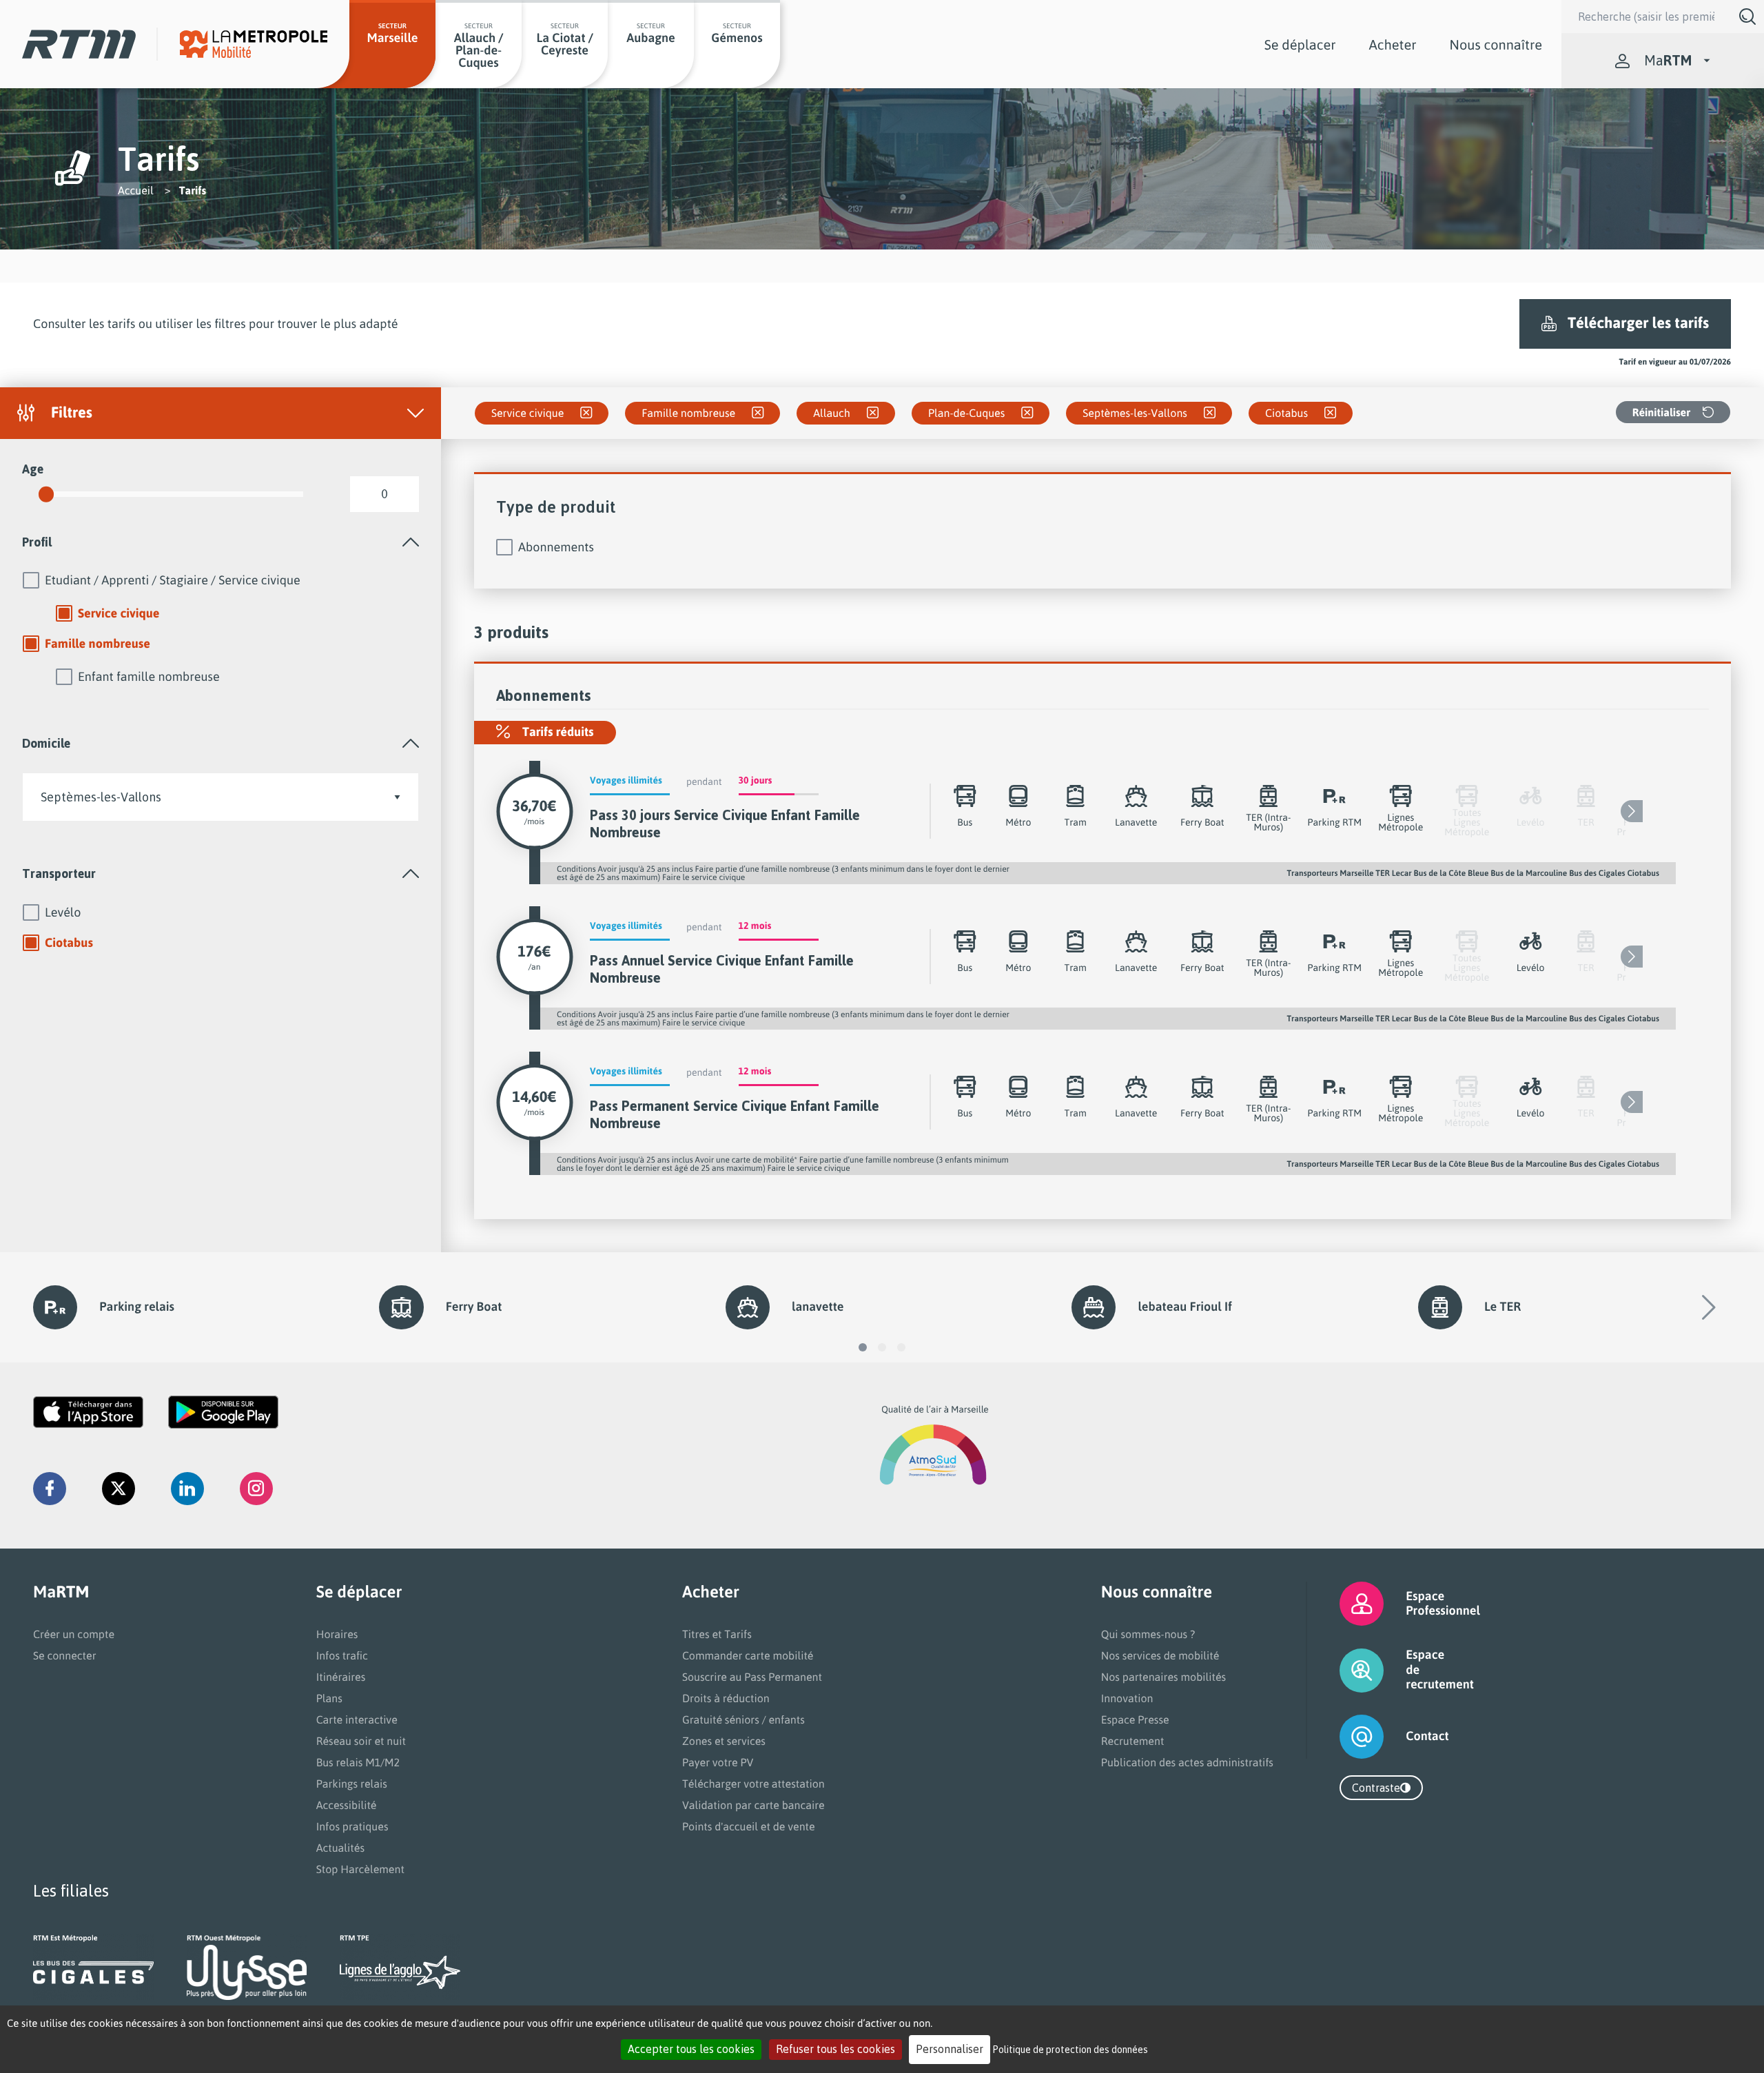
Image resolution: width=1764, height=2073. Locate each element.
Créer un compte (74, 1634)
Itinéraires (341, 1677)
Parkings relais (352, 1784)
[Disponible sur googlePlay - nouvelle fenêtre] (223, 1412)
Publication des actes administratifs (1187, 1762)
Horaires (337, 1634)
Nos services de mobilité (1160, 1655)
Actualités (340, 1848)
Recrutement (1133, 1741)
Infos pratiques (352, 1826)
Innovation (1127, 1698)
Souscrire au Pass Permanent (752, 1677)
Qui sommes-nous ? (1148, 1634)
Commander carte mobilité (748, 1655)
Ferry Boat (474, 1307)
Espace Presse (1135, 1719)
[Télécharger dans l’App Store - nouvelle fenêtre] (88, 1412)
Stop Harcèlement (360, 1869)
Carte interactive (357, 1719)
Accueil (136, 190)
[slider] (46, 494)
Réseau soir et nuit (361, 1741)
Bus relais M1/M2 (358, 1762)
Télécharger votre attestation (753, 1784)
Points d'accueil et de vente (749, 1826)
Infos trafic (342, 1655)
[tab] (220, 542)
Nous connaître (1496, 44)
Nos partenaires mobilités (1163, 1677)
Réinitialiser (1661, 412)
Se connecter (65, 1655)
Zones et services (724, 1741)
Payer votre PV (718, 1762)
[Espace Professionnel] (1345, 1604)
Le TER (1503, 1307)
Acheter (1393, 44)
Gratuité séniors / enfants (743, 1719)
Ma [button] (1668, 60)
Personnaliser (950, 2049)
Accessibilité (347, 1805)
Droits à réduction (726, 1698)
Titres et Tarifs (717, 1634)
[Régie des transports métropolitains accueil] (79, 44)
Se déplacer (1300, 44)
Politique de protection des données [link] (1070, 2049)
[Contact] (1345, 1737)
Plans (329, 1698)
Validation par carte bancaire (753, 1805)
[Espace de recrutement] (1345, 1670)
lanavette (818, 1307)
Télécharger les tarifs (1638, 323)
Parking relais (137, 1307)
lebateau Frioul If (1184, 1307)
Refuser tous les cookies (835, 2049)
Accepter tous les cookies (691, 2049)
